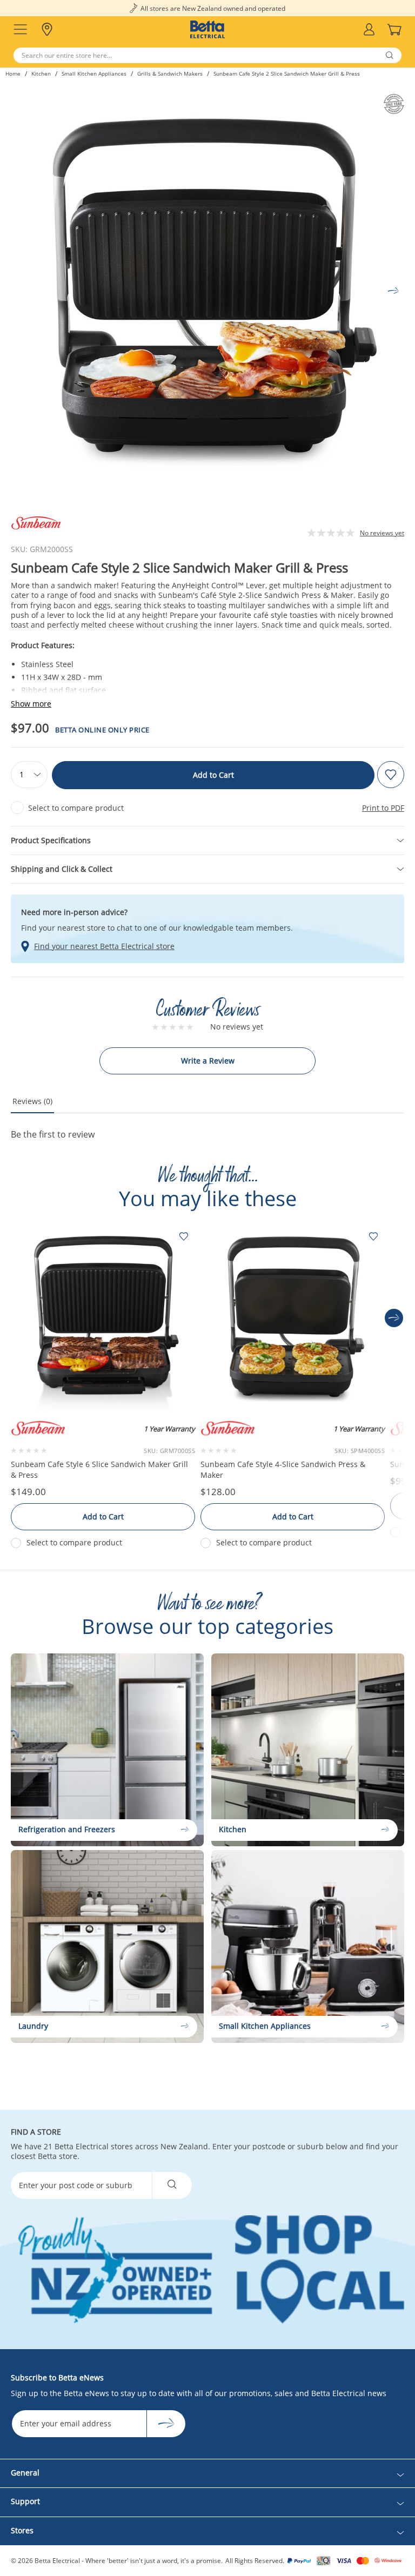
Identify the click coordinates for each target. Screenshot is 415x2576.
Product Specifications (51, 840)
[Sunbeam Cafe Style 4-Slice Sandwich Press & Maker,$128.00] (293, 1318)
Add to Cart (213, 775)
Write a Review (208, 1061)
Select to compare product (76, 808)
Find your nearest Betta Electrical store (104, 946)
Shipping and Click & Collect (62, 869)
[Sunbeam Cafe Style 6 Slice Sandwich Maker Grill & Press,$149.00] (103, 1318)
